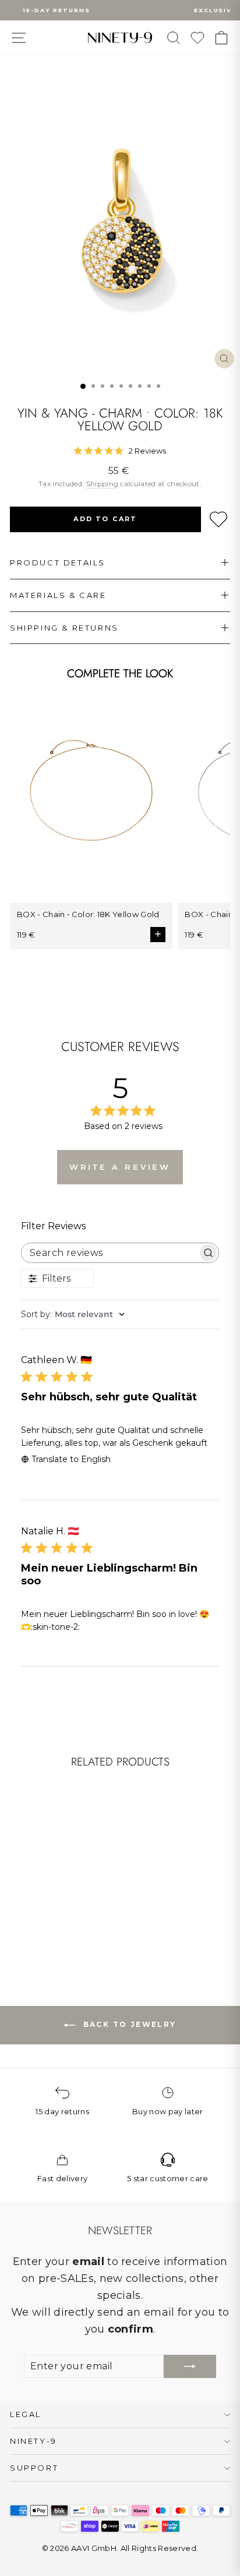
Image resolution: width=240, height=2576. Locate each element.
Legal (26, 2414)
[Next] (84, 1841)
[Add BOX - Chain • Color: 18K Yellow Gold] (158, 935)
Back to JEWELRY (128, 2024)
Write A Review (120, 1167)
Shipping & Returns (64, 628)
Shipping (103, 484)
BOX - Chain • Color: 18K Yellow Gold (88, 914)
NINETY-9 (33, 2441)
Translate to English (71, 1459)
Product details (58, 562)
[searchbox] (110, 1253)
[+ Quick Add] (79, 1881)
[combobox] (120, 1314)
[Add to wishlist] (218, 519)
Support (34, 2468)
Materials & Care (58, 595)
